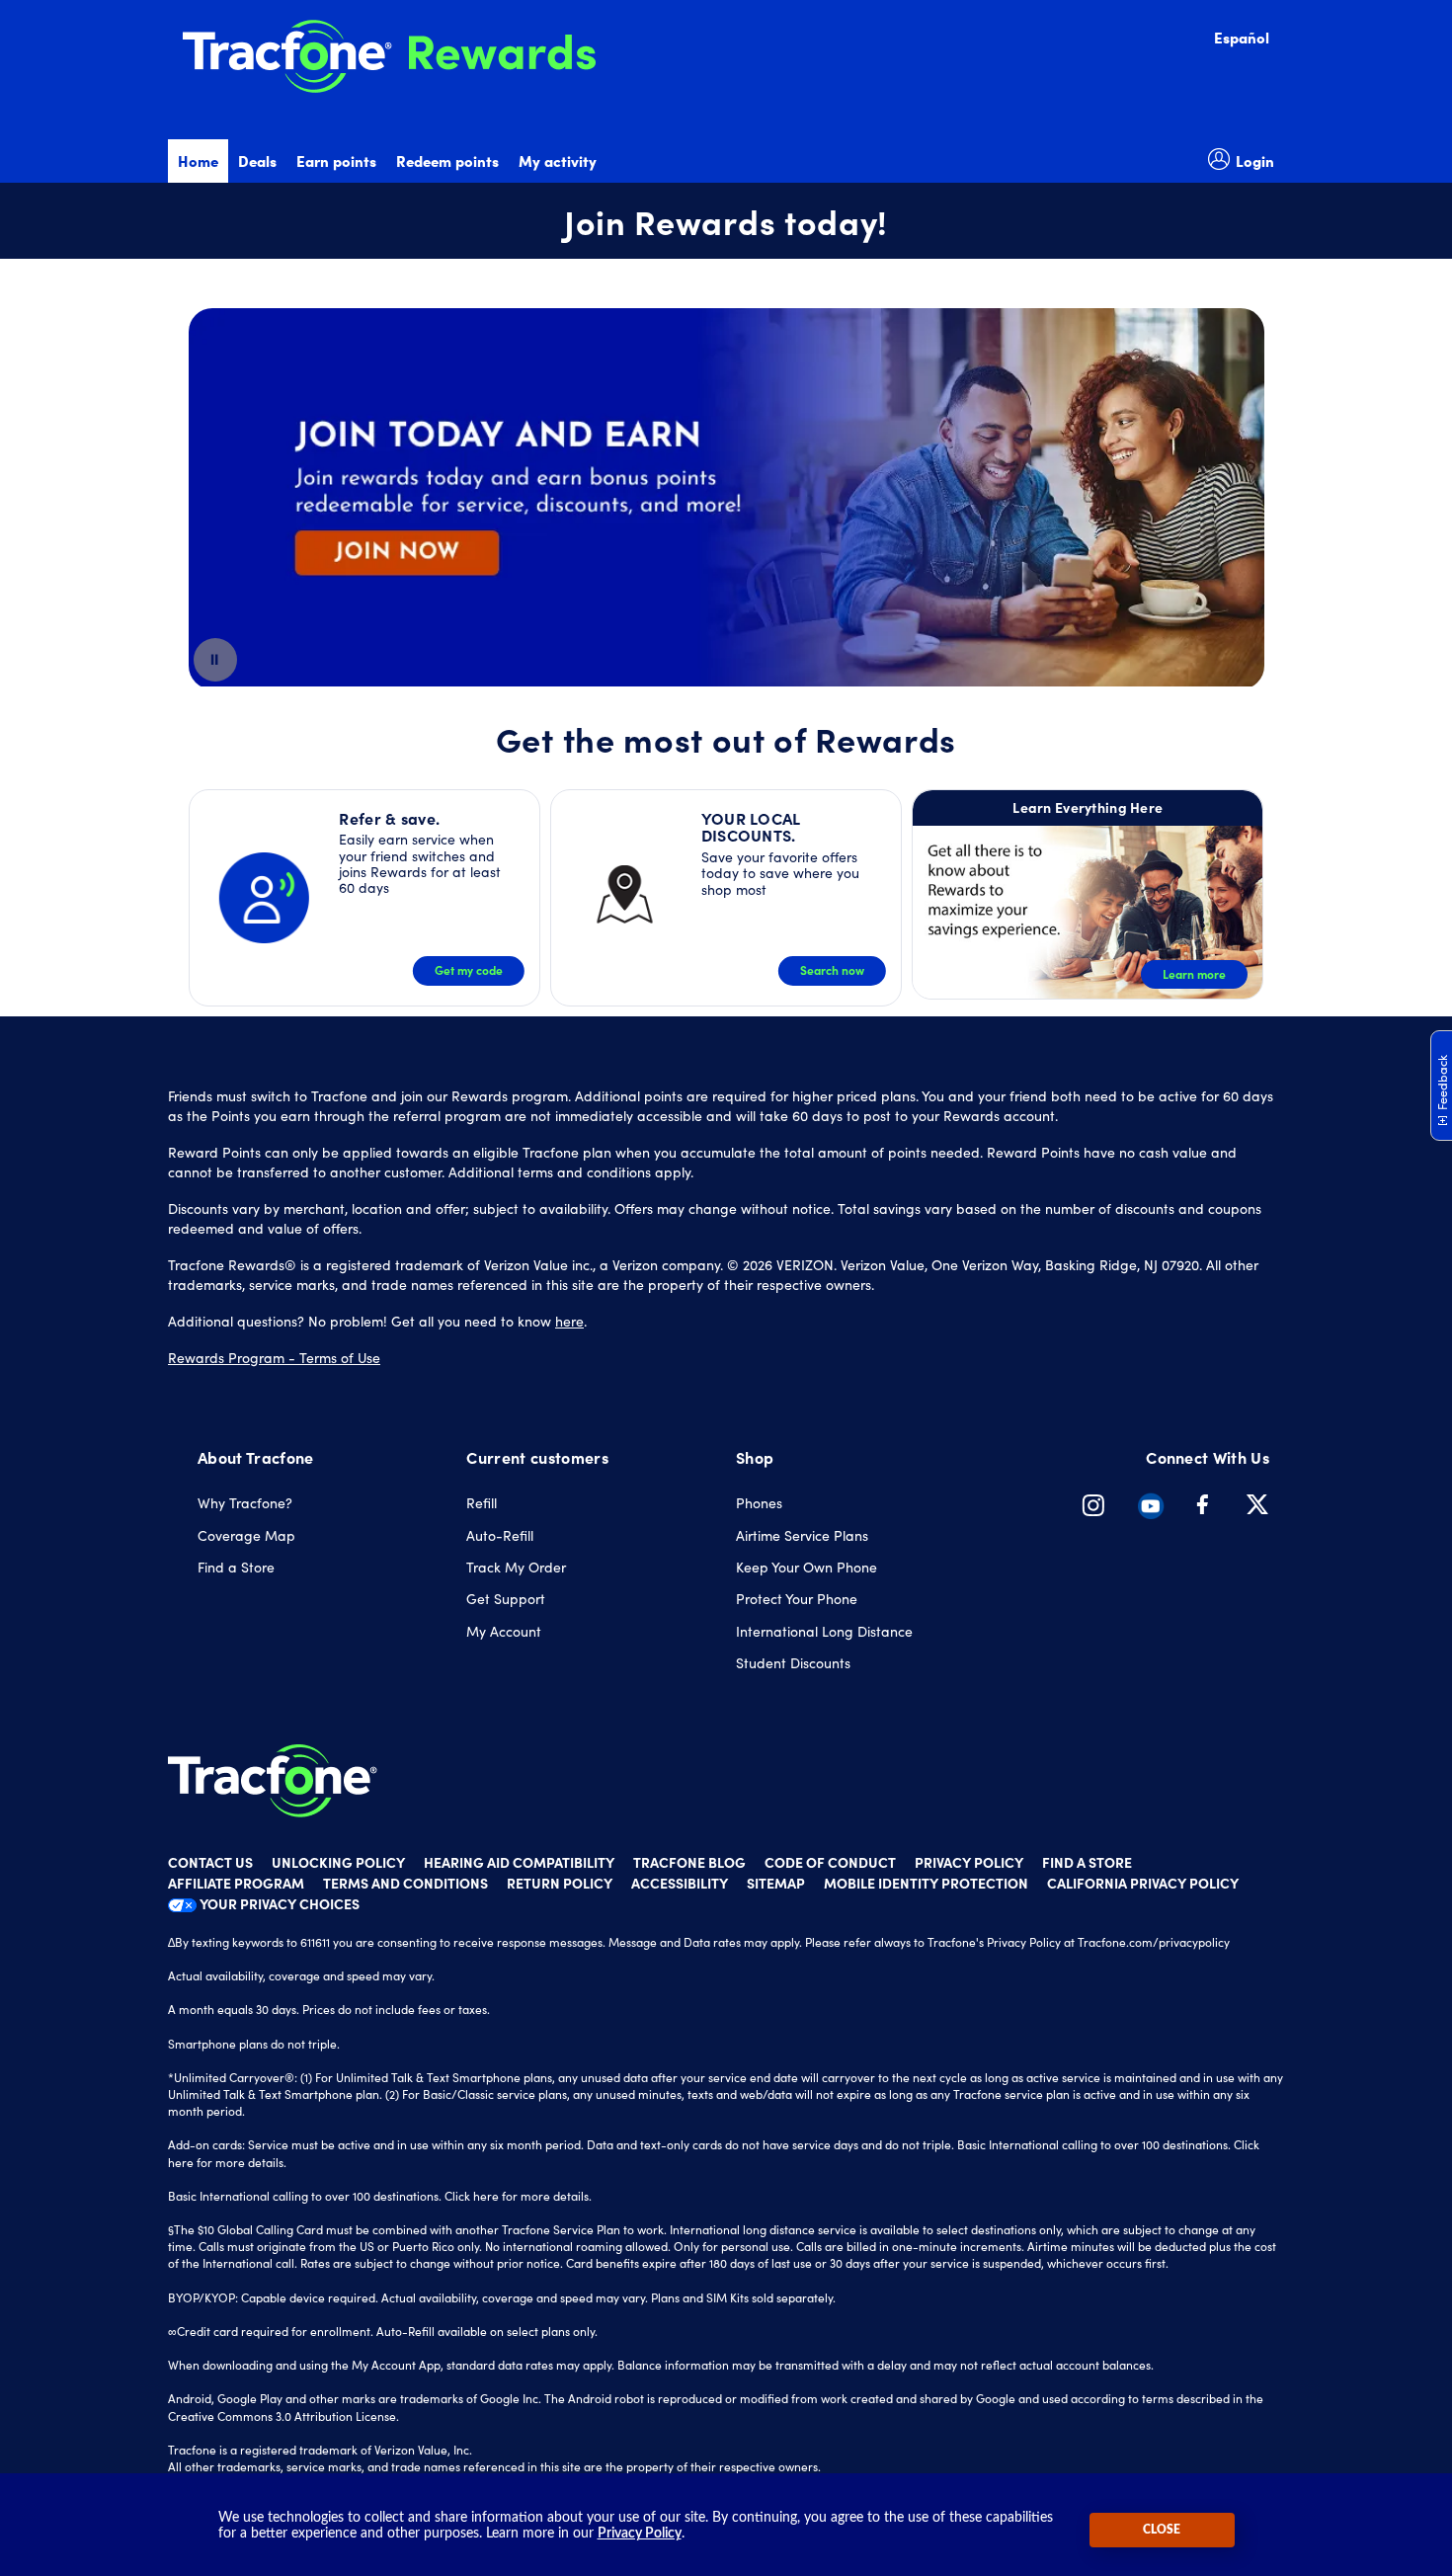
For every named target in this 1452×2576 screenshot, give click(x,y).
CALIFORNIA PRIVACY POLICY (1143, 1883)
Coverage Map (246, 1535)
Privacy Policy (640, 2534)
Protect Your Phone (797, 1599)
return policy (560, 1883)
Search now (832, 970)
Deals (257, 161)
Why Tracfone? (245, 1503)
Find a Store (236, 1567)
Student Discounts (793, 1663)
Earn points (336, 161)
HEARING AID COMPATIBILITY (519, 1862)
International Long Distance (824, 1631)
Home (198, 161)
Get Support (506, 1599)
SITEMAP (776, 1883)
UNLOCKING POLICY (338, 1862)
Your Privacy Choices (278, 1903)
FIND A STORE (1087, 1862)
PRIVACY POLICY (969, 1862)
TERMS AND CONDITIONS (405, 1883)
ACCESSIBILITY (680, 1883)
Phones (759, 1503)
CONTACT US (210, 1862)
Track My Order (516, 1567)
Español (1242, 37)
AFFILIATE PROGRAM (236, 1883)
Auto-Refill (500, 1535)
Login (1255, 161)
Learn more (1194, 974)
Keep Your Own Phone (807, 1567)
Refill (482, 1503)
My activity (558, 161)
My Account (504, 1631)
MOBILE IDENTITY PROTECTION (926, 1883)
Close (1162, 2530)
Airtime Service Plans (802, 1535)
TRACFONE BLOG (689, 1862)
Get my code (469, 970)
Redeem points (447, 161)
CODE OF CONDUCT (830, 1862)
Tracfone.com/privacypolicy (1154, 1942)
